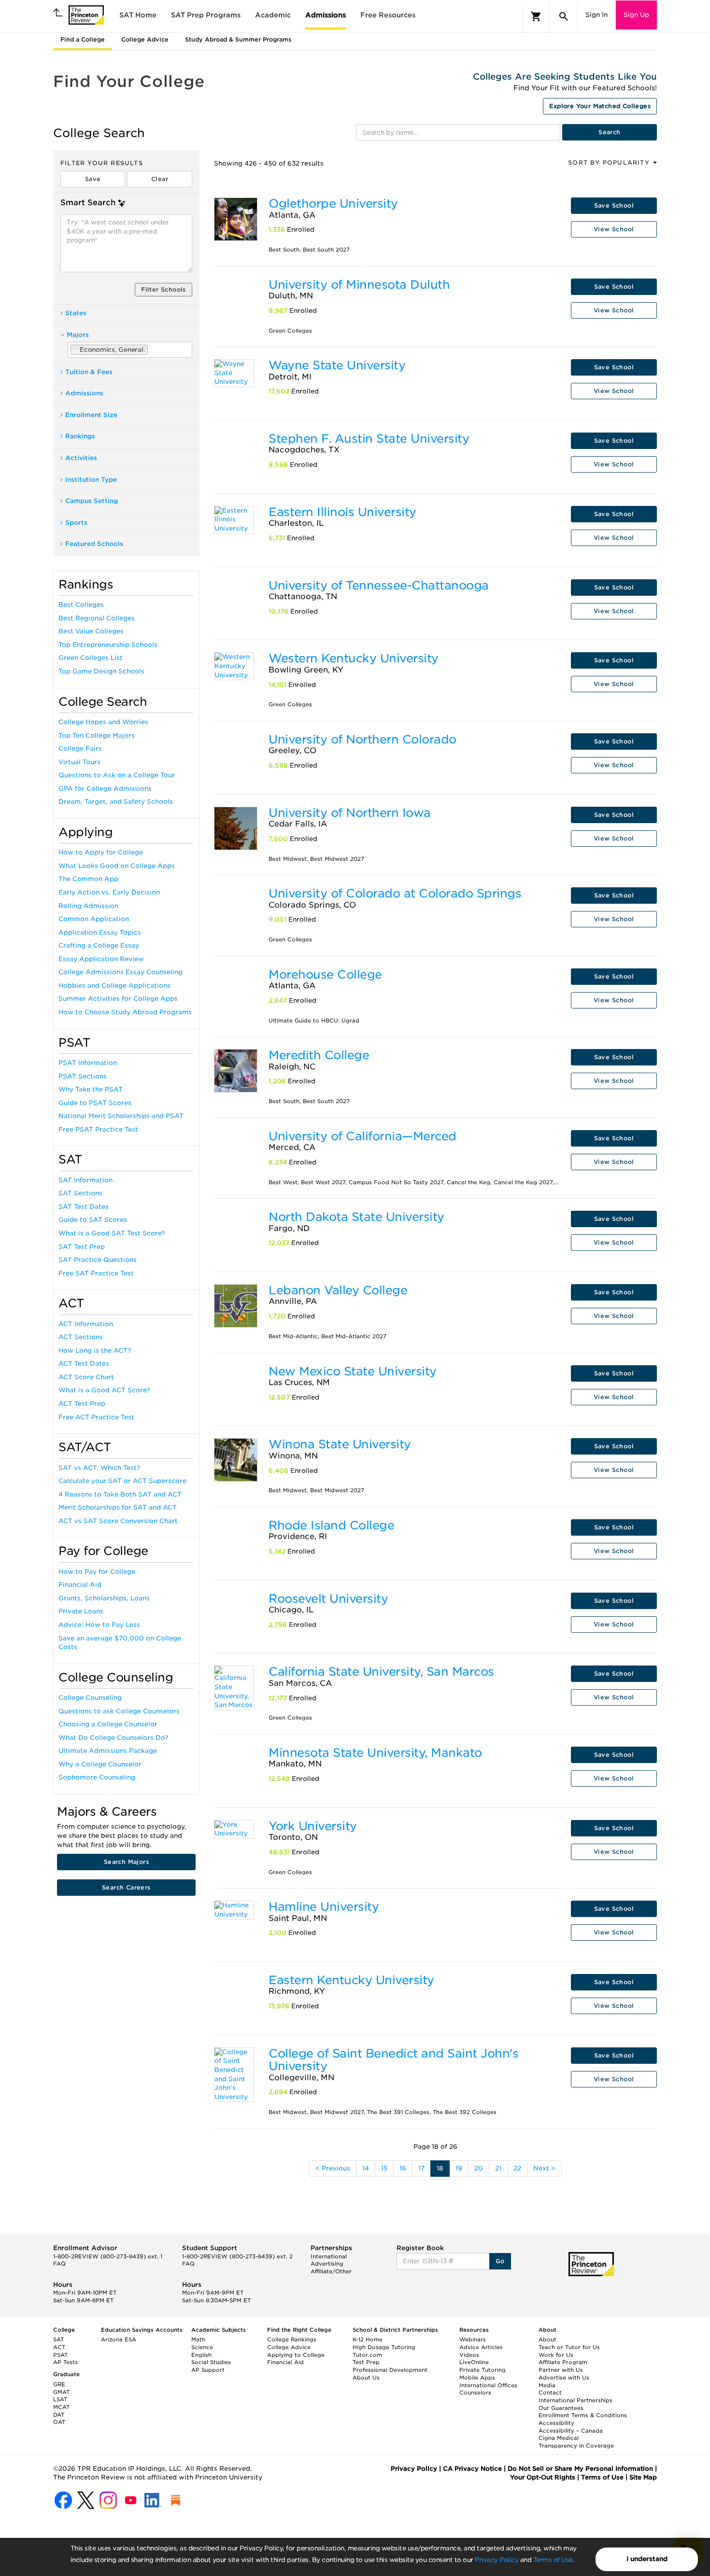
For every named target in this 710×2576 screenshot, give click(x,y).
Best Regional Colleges (97, 618)
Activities (81, 458)
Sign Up (636, 15)
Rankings (80, 436)
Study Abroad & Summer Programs (238, 39)
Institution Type (91, 480)
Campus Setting (92, 501)
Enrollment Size (91, 415)
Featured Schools (94, 544)
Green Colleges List (91, 658)
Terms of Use (553, 2560)
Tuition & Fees (89, 372)
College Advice (145, 39)
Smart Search (88, 203)
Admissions (326, 15)
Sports (76, 523)
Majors (78, 335)
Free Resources (388, 15)
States (76, 313)
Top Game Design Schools (101, 671)
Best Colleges (81, 605)
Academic (273, 15)
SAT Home (138, 15)
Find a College (83, 39)
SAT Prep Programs (206, 15)
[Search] (564, 16)
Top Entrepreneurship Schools (108, 645)
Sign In (596, 15)
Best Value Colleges (91, 631)
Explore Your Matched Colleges (600, 106)
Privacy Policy (497, 2560)
